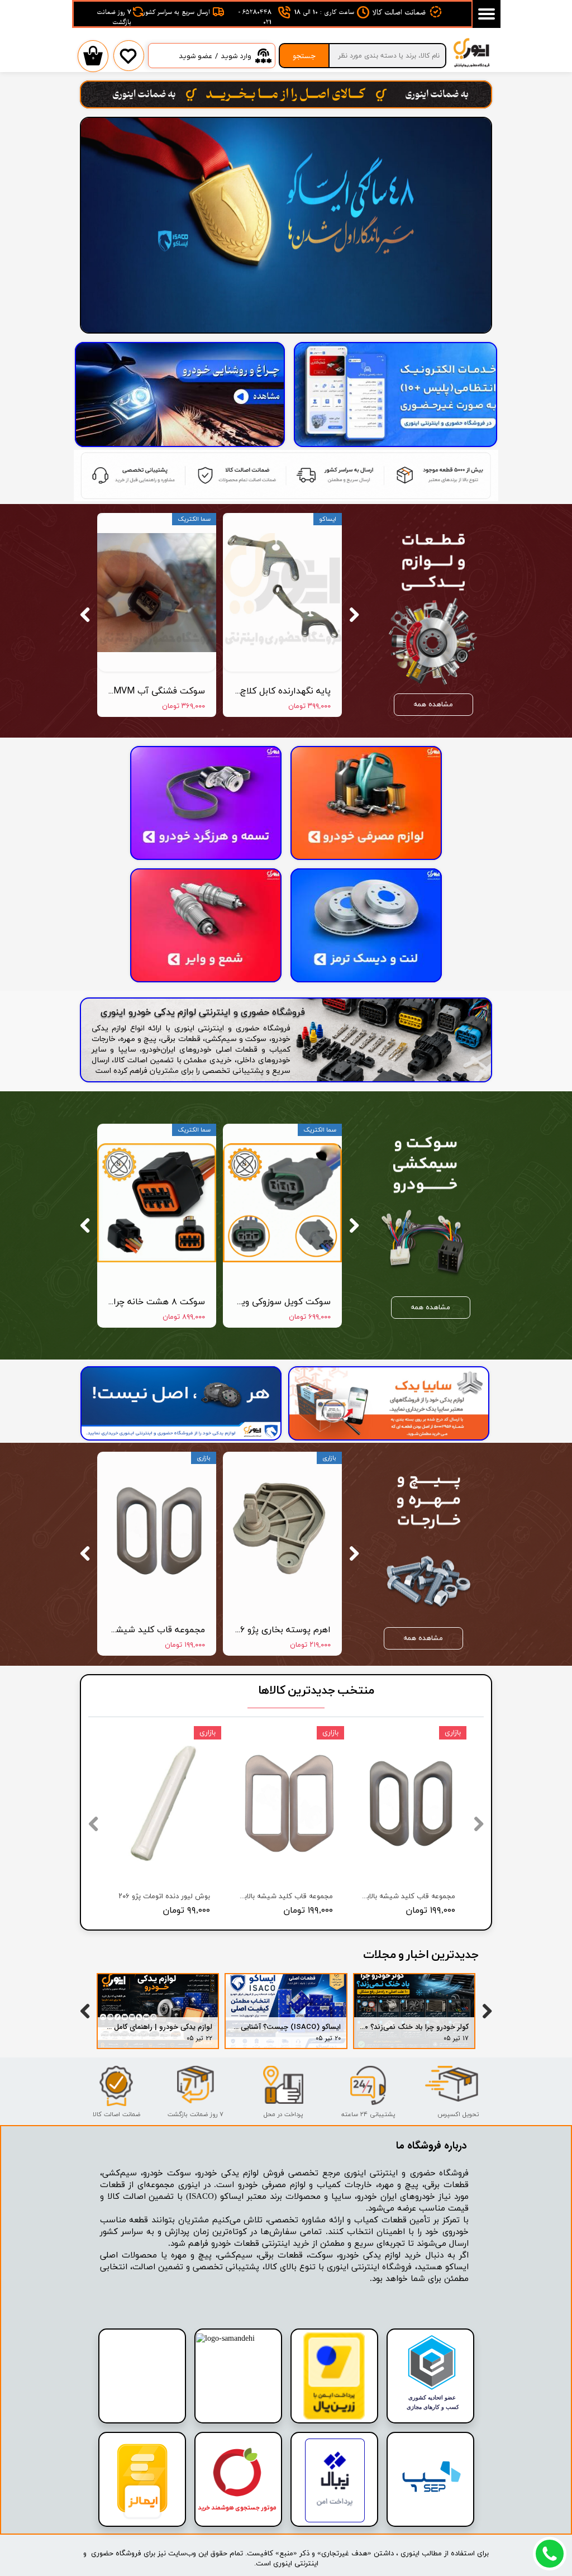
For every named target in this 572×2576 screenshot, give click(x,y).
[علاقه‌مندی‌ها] (128, 64)
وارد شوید (236, 56)
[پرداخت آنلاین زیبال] (335, 2520)
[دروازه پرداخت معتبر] (334, 2418)
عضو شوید (196, 56)
